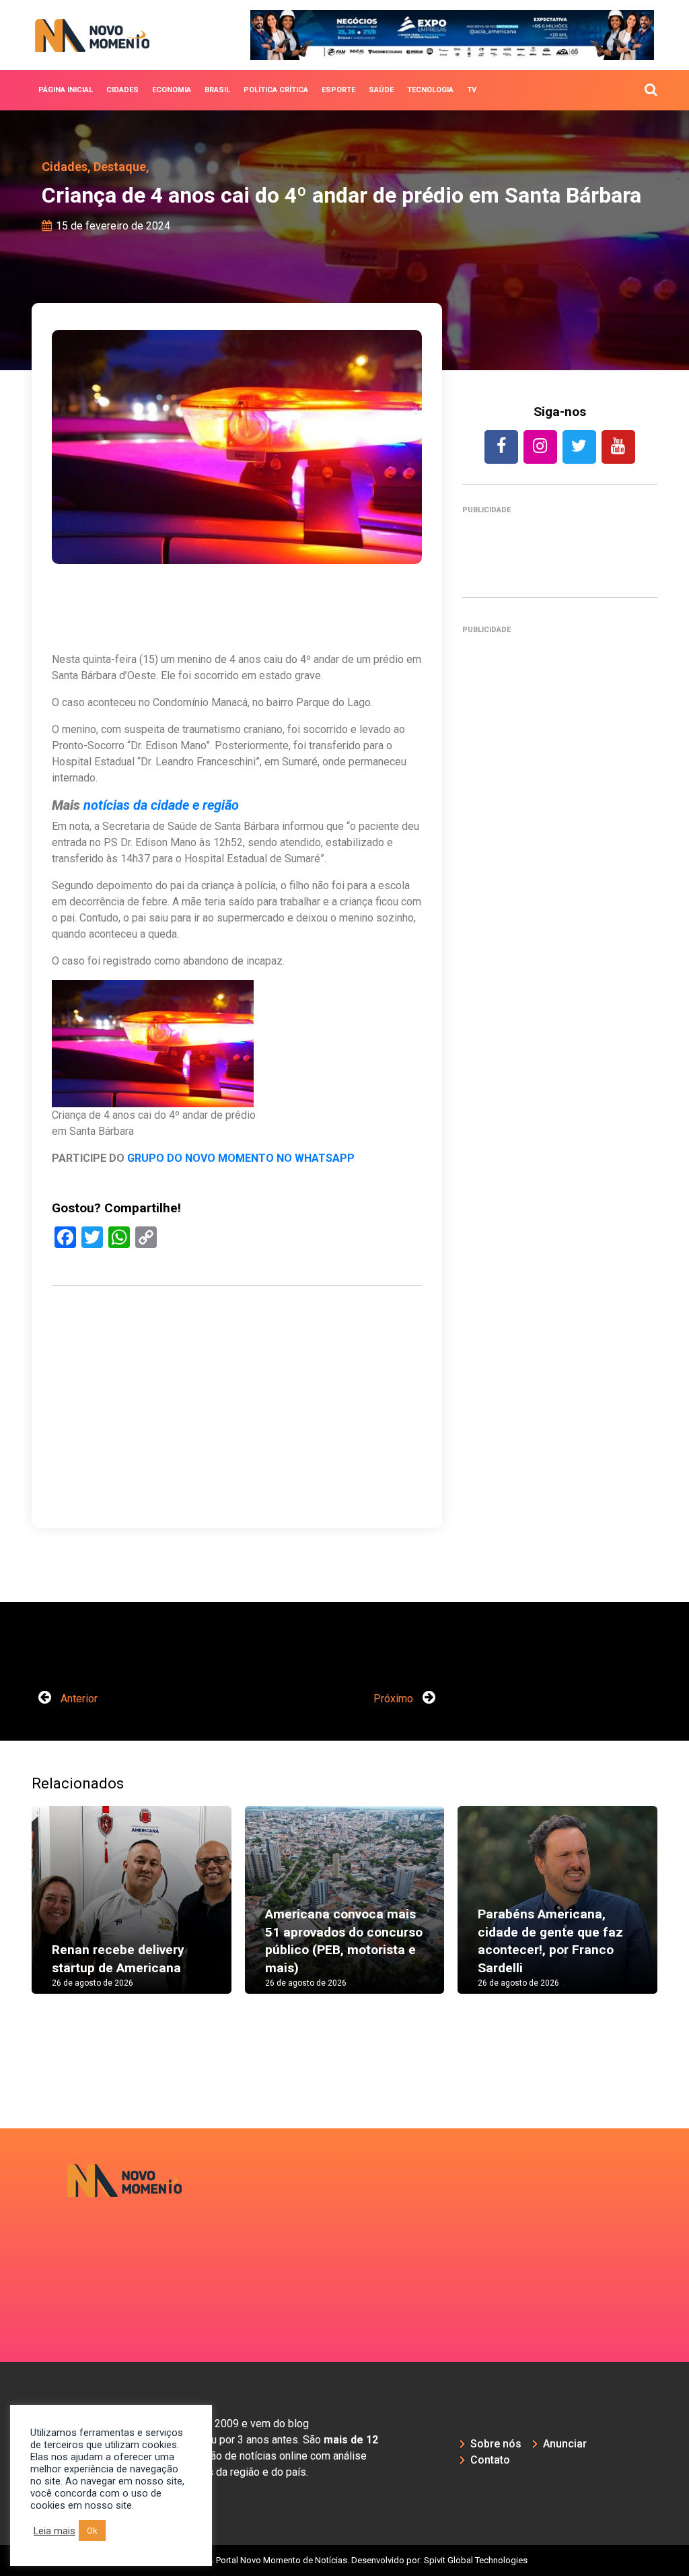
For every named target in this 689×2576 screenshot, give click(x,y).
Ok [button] (92, 2531)
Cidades (122, 90)
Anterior (78, 1699)
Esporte (338, 90)
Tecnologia (430, 90)
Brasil (217, 90)
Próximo (395, 1699)
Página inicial (66, 90)
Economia (172, 90)
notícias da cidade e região (161, 805)
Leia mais (55, 2531)
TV (472, 90)
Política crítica (276, 90)
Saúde (381, 90)
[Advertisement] (237, 1450)
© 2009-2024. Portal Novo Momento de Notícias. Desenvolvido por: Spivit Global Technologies (345, 2560)
